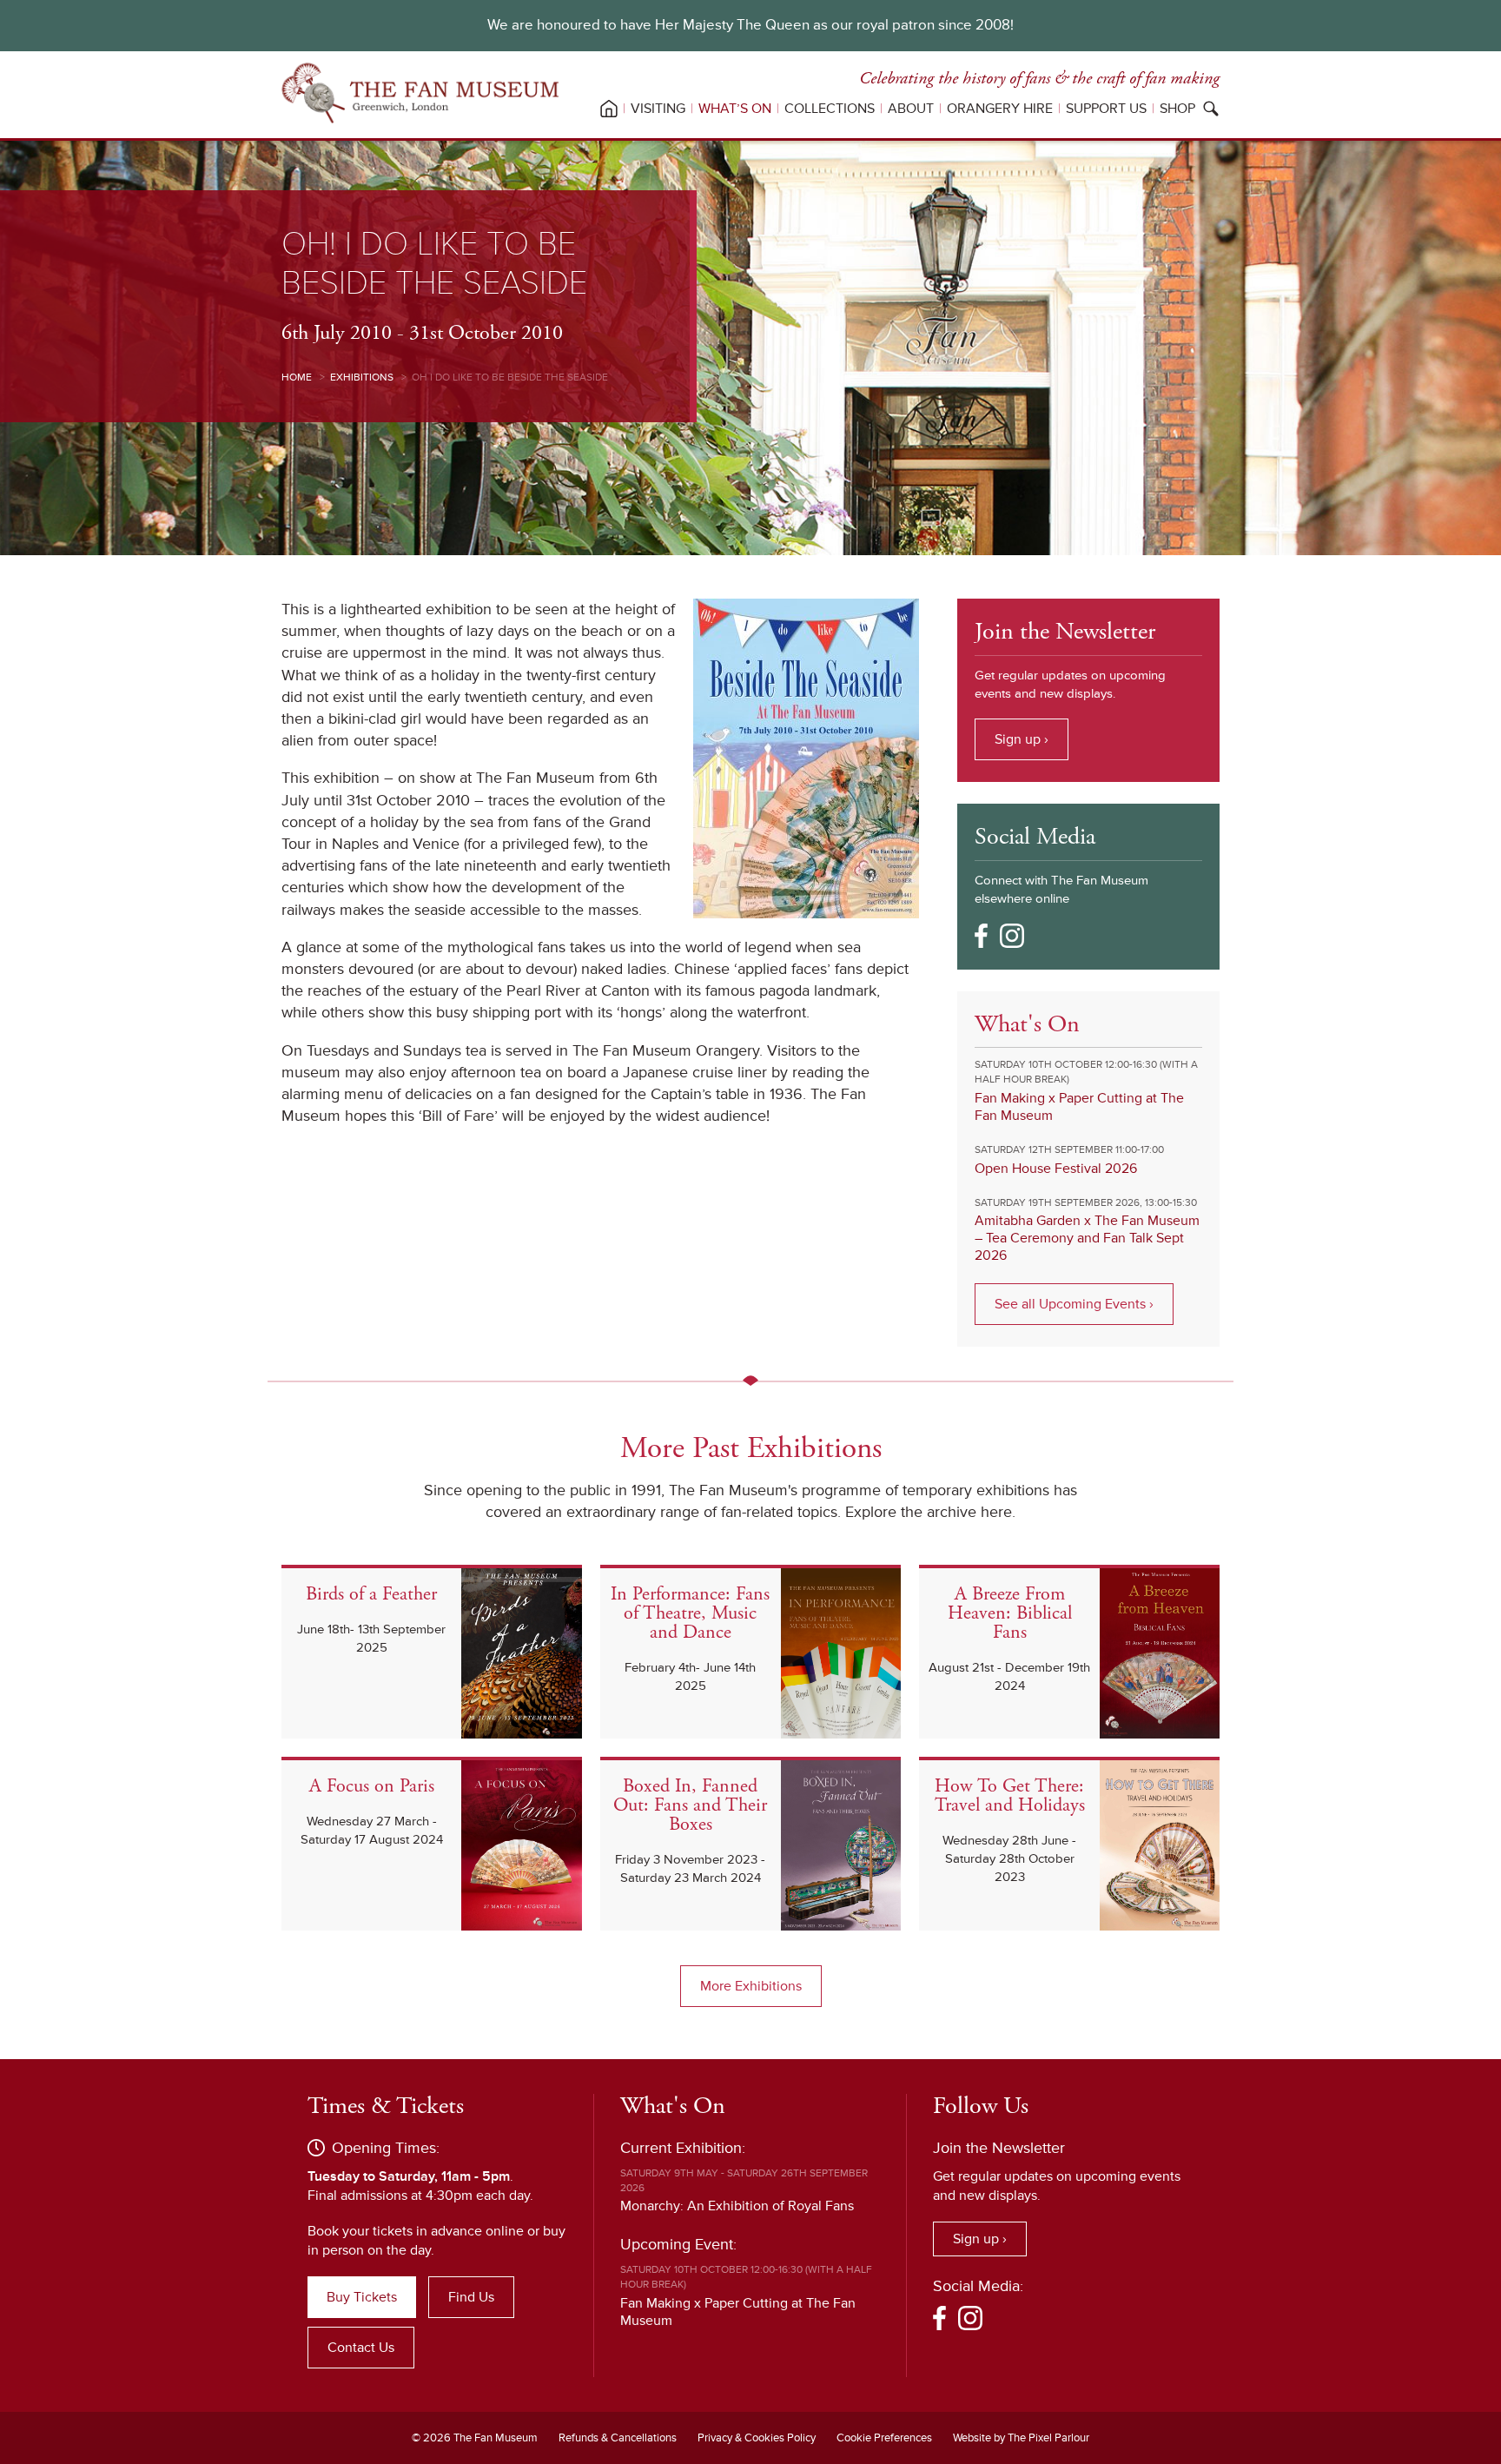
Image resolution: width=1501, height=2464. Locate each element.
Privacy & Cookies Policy (757, 2438)
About (911, 109)
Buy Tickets (362, 2297)
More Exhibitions (751, 1986)
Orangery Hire (1000, 109)
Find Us (471, 2297)
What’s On (735, 109)
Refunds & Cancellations (618, 2438)
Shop (1177, 109)
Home (297, 378)
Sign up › (1022, 739)
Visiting (658, 109)
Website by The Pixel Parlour (1021, 2438)
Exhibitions (362, 378)
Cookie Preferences (884, 2438)
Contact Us (361, 2348)
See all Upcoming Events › (1074, 1304)
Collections (830, 109)
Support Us (1106, 109)
